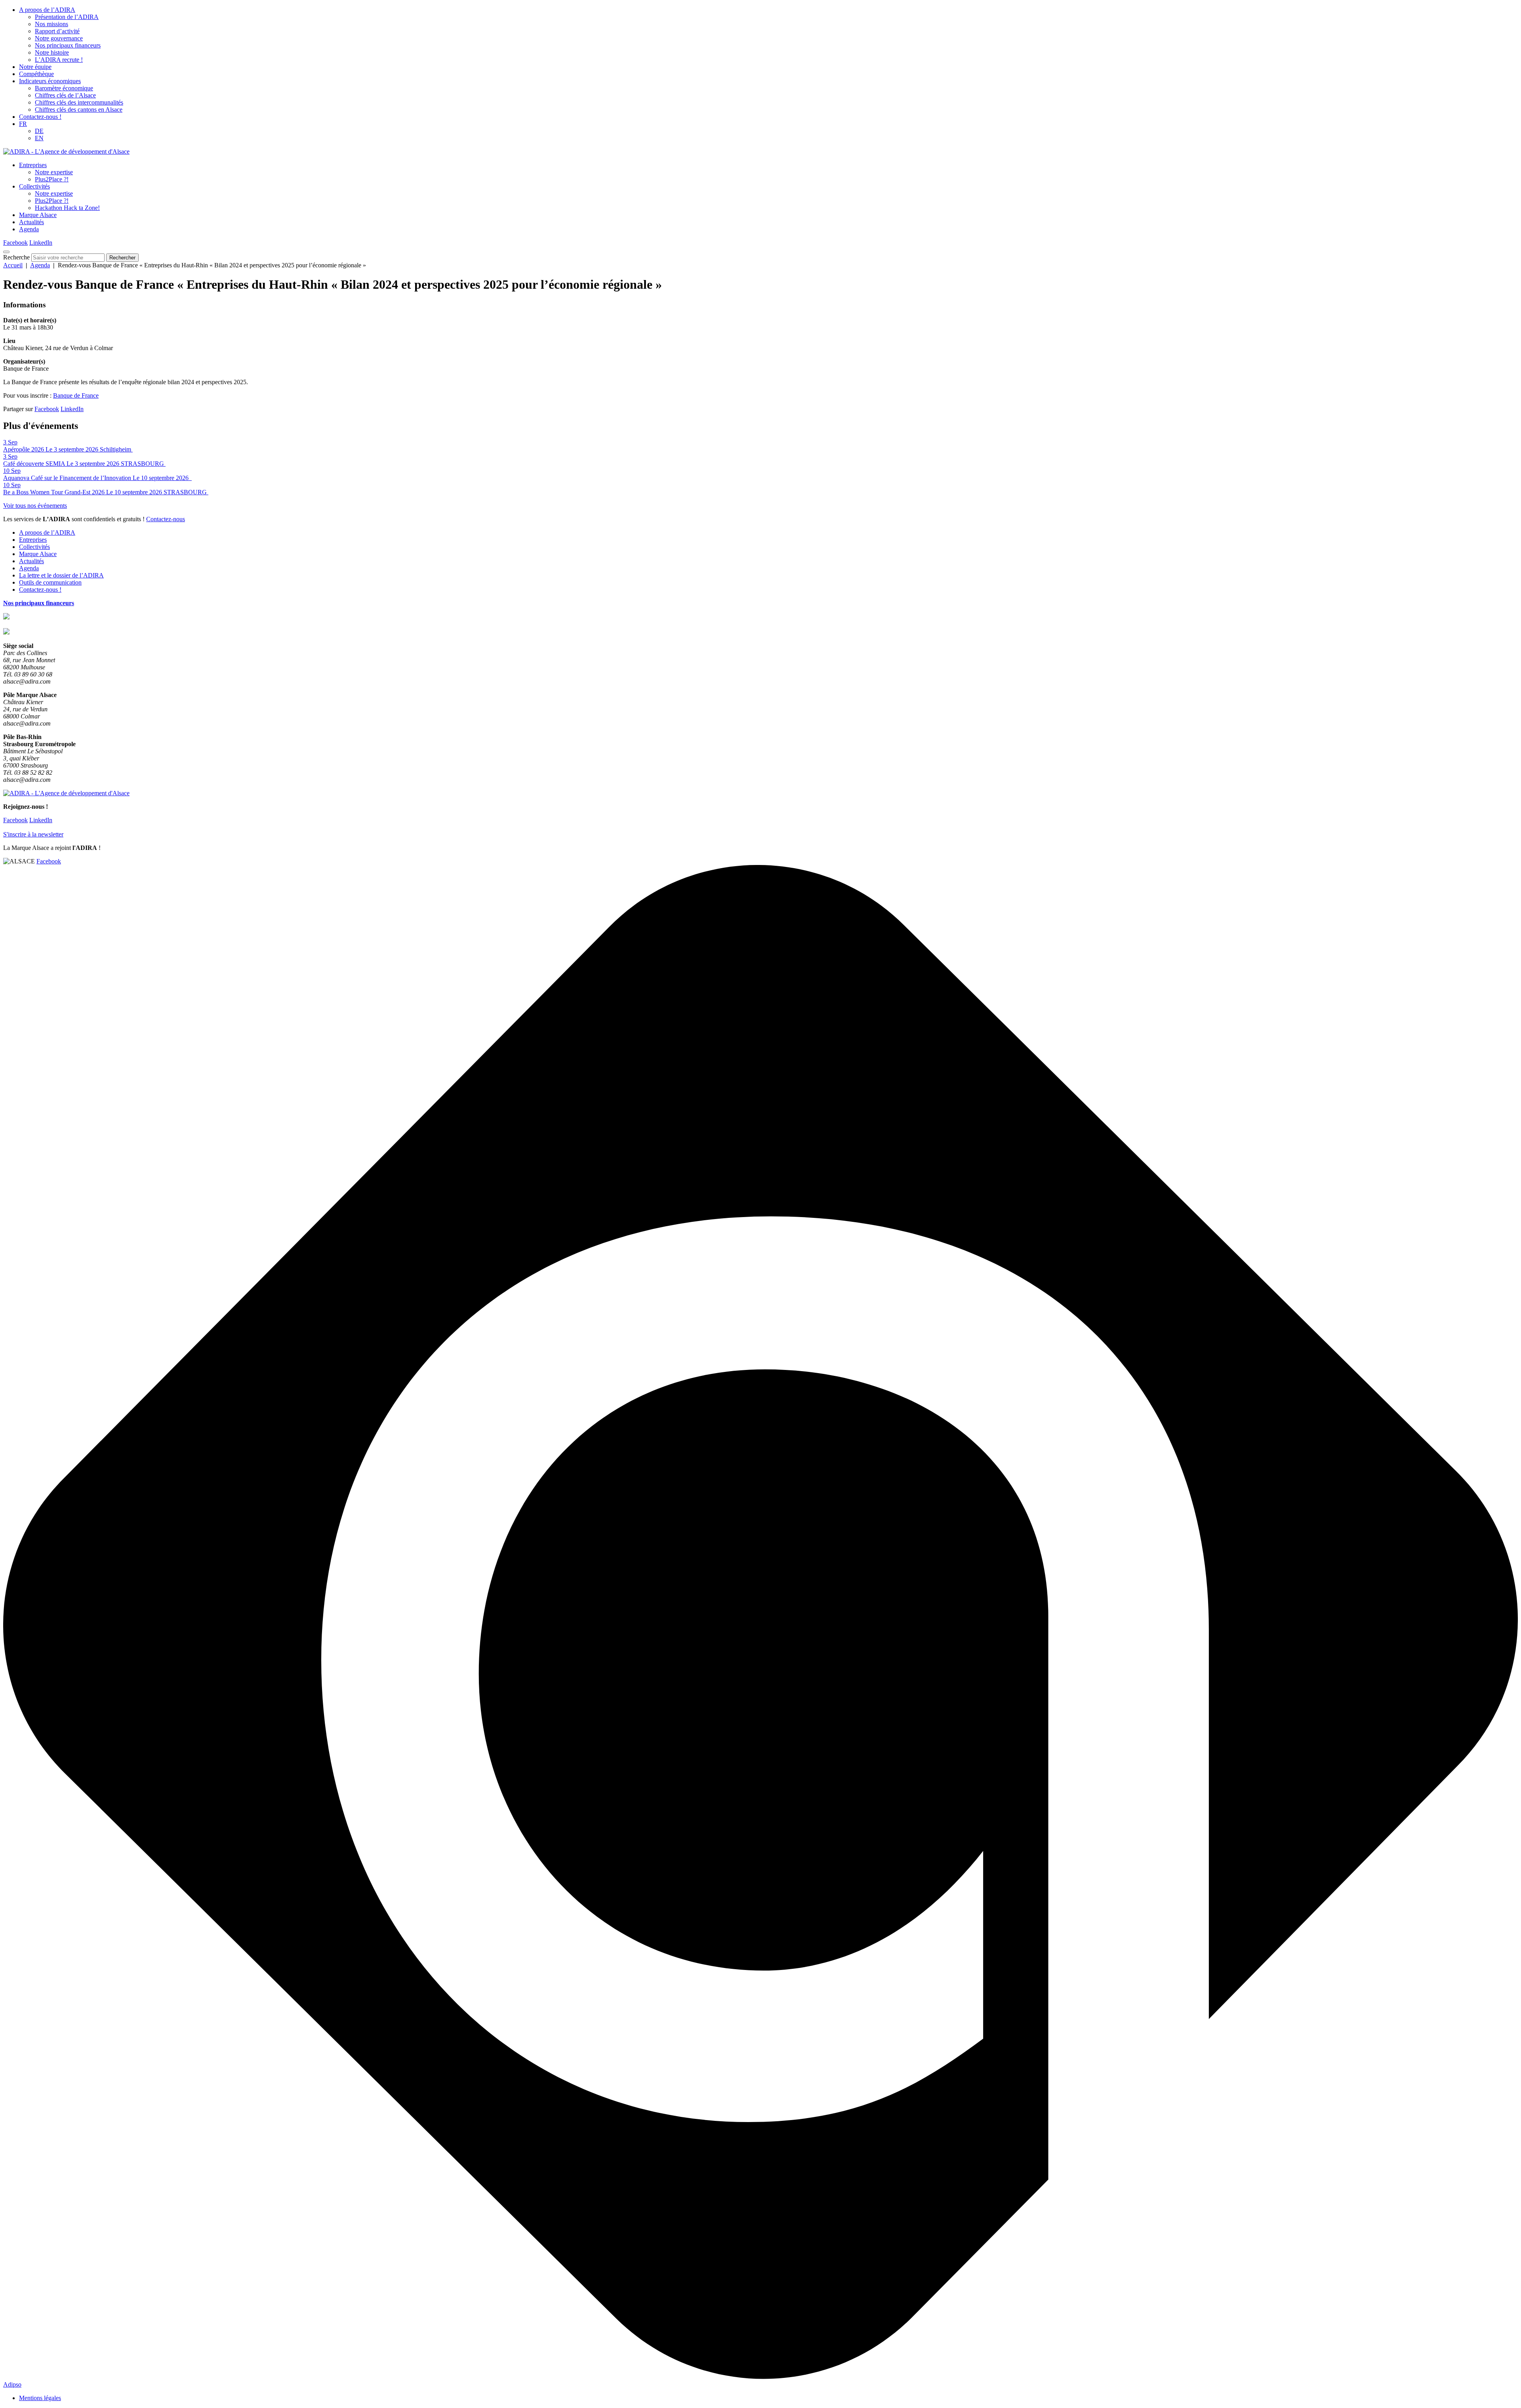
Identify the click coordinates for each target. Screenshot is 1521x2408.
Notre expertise (54, 172)
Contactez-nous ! (40, 117)
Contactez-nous (166, 519)
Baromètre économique (64, 88)
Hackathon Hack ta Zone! (67, 208)
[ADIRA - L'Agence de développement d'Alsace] (66, 151)
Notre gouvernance (59, 38)
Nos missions (51, 24)
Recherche (16, 257)
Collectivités (34, 186)
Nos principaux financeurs (68, 45)
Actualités (31, 222)
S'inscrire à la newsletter (33, 834)
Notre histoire (52, 52)
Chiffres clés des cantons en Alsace (79, 110)
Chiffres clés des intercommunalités (79, 102)
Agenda (29, 229)
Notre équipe (35, 67)
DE (39, 131)
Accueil (13, 265)
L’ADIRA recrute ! (59, 60)
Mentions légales (40, 2398)
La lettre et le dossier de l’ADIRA (61, 575)
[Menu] (6, 252)
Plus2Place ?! (52, 179)
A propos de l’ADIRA (47, 10)
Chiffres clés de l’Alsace (65, 95)
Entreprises (33, 165)
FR (23, 124)
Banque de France (76, 395)
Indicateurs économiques (50, 81)
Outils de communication (50, 582)
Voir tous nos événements (35, 506)
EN (39, 138)
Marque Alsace (38, 215)
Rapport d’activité (57, 31)
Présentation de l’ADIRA (67, 17)
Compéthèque (36, 74)
